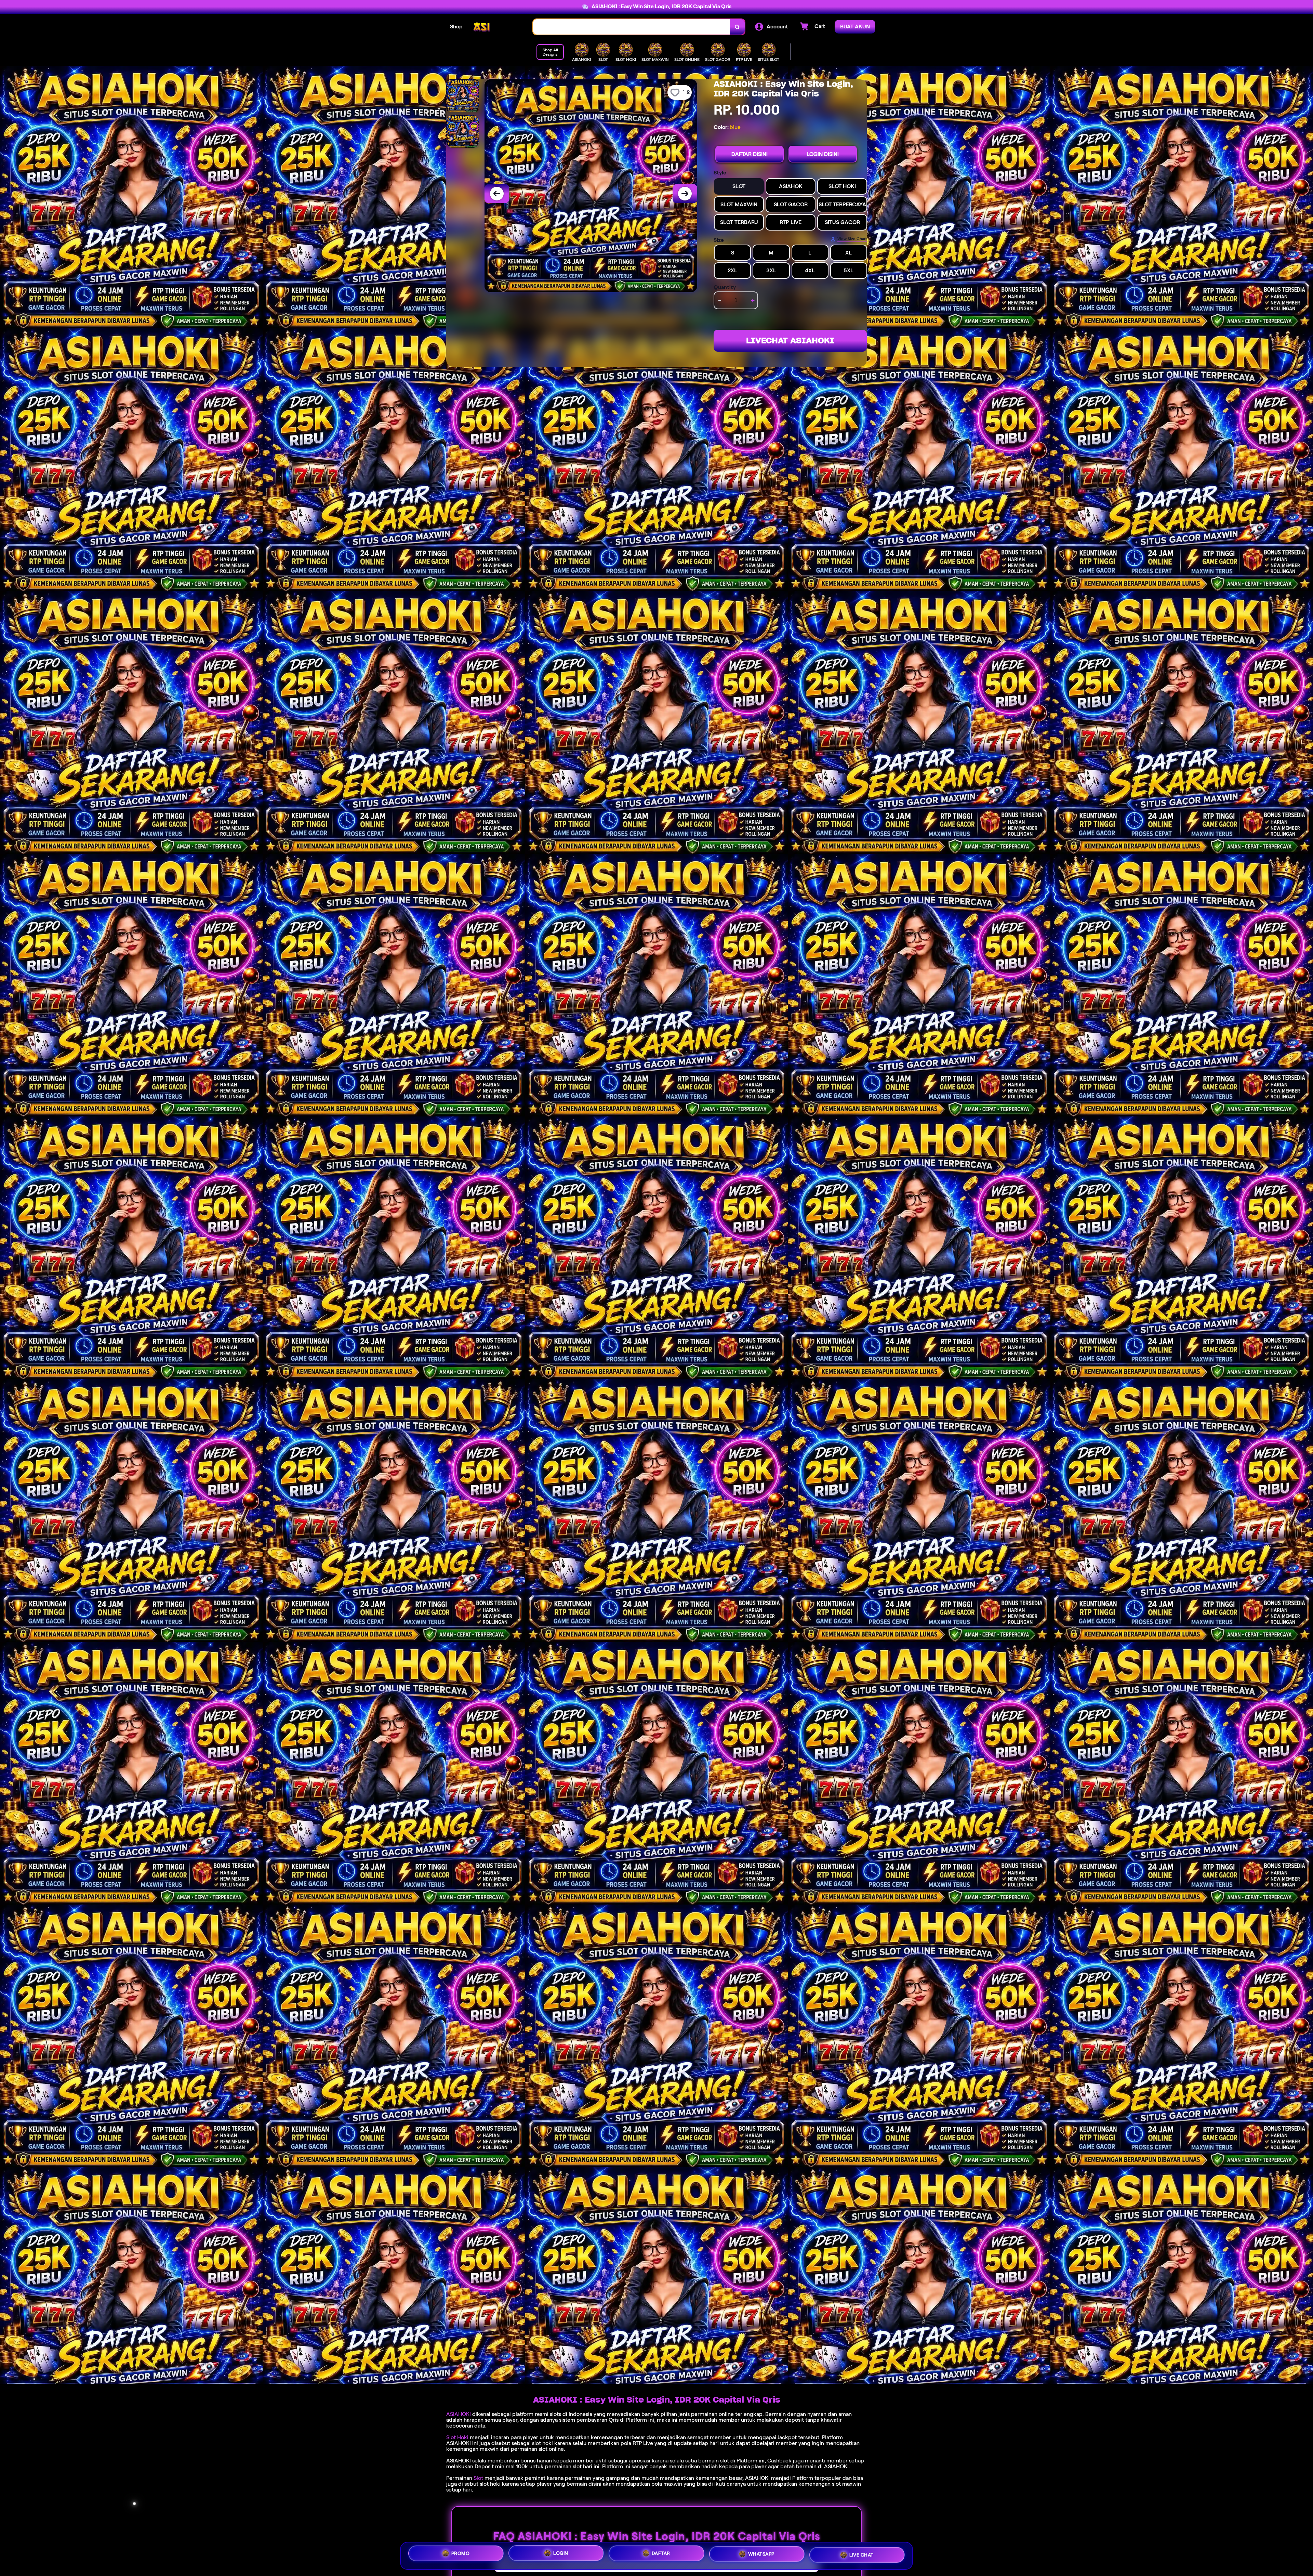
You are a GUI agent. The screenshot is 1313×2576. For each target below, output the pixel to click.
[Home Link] (498, 27)
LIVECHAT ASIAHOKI (790, 341)
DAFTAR (661, 2554)
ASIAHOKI (459, 2414)
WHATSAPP (761, 2555)
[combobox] (632, 27)
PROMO (461, 2553)
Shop (456, 27)
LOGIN (561, 2554)
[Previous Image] (497, 194)
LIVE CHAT (861, 2556)
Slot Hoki (457, 2437)
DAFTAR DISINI (750, 154)
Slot (478, 2478)
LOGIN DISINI (823, 154)
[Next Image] (685, 194)
